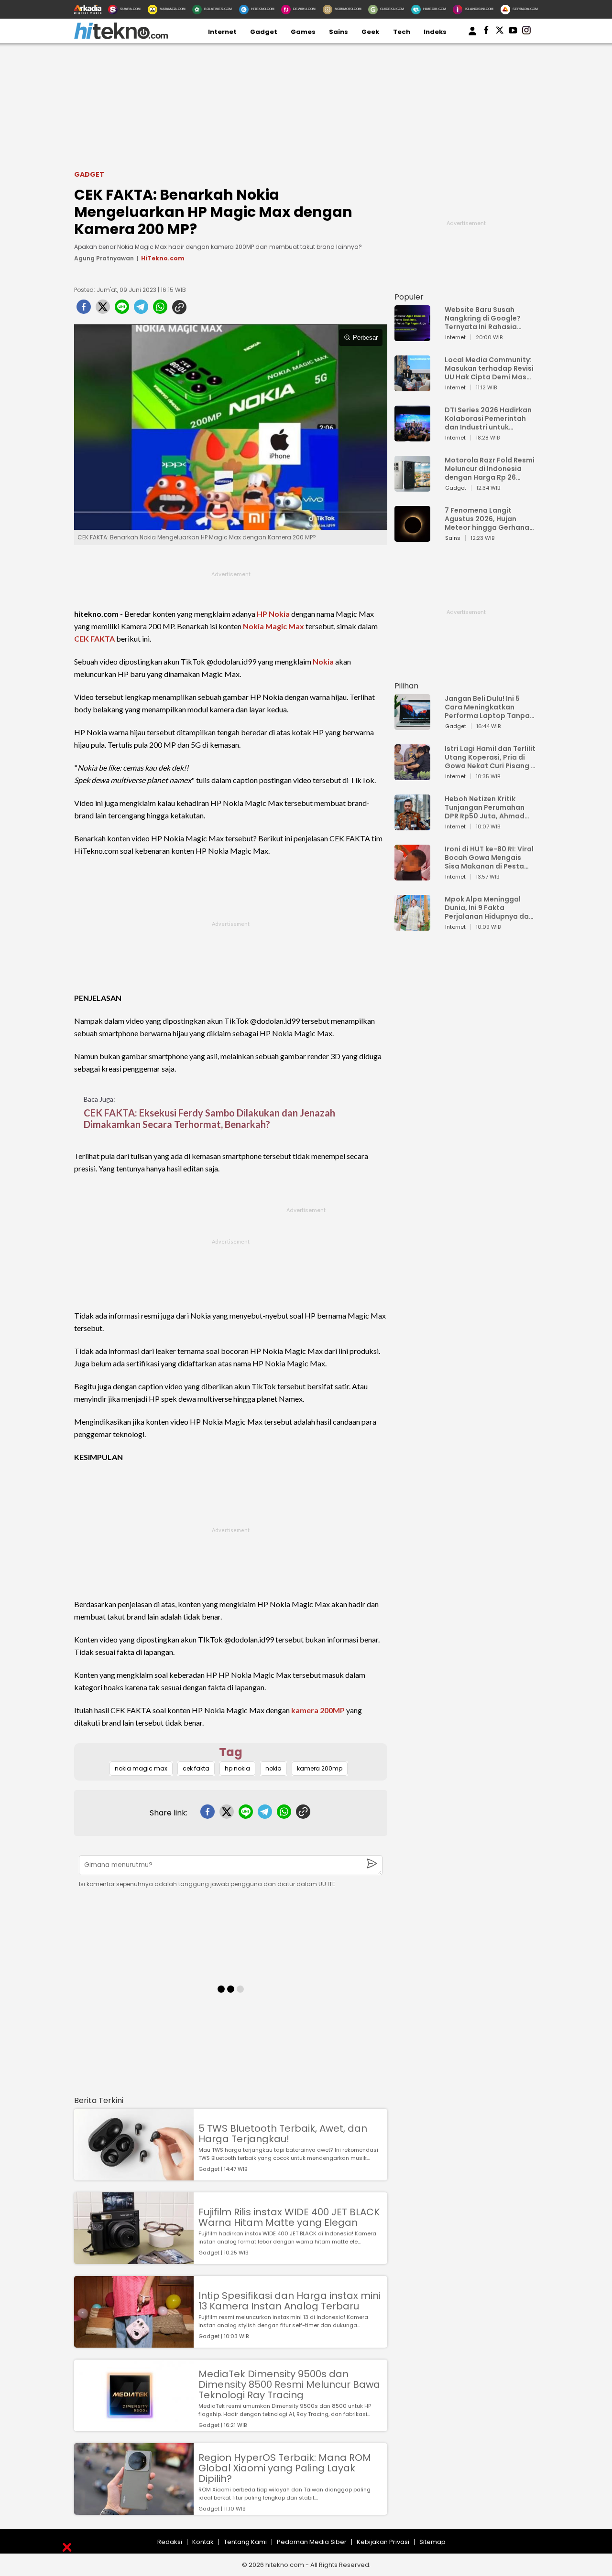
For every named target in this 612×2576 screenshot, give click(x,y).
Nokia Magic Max (273, 626)
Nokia (323, 661)
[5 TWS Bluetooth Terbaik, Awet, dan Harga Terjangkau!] (134, 2176)
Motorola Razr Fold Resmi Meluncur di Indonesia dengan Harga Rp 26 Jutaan (490, 469)
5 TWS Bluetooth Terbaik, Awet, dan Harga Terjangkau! (283, 2134)
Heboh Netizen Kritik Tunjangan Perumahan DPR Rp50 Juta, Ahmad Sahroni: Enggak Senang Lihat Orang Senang (487, 807)
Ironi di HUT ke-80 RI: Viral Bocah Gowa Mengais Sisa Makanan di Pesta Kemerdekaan (489, 858)
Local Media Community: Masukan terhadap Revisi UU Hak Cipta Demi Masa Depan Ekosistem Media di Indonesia (489, 368)
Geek (370, 32)
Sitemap (432, 2542)
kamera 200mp (320, 1768)
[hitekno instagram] (526, 32)
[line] (122, 310)
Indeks (435, 32)
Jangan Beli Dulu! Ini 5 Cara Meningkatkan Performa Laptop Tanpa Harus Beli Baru (487, 707)
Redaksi (170, 2542)
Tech (402, 32)
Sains (339, 32)
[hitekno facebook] (486, 32)
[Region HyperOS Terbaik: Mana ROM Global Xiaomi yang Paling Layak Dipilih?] (134, 2510)
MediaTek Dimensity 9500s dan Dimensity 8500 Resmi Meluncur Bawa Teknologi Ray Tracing (289, 2384)
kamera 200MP (318, 1710)
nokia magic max (141, 1768)
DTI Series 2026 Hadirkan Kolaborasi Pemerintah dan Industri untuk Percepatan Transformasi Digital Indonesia (488, 419)
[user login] (472, 36)
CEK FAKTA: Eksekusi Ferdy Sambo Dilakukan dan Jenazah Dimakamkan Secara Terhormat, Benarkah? (209, 1118)
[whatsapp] (160, 310)
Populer (409, 297)
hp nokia (237, 1768)
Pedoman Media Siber (312, 2542)
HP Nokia (273, 614)
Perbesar (365, 338)
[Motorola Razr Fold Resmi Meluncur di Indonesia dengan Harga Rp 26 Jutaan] (412, 487)
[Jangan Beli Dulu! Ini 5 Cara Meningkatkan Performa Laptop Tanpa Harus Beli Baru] (412, 725)
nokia (273, 1768)
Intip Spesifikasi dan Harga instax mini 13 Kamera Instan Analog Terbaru (290, 2301)
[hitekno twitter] (500, 32)
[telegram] (141, 310)
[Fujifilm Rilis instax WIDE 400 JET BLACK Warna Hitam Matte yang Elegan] (134, 2259)
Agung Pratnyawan (104, 258)
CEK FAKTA (94, 639)
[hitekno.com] (121, 37)
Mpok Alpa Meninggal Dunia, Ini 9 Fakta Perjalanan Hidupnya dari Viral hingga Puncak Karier (489, 908)
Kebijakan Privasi (383, 2542)
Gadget (264, 32)
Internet (222, 32)
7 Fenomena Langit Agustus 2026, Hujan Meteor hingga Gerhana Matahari (487, 519)
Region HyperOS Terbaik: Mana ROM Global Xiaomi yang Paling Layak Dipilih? (285, 2468)
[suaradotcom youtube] (513, 32)
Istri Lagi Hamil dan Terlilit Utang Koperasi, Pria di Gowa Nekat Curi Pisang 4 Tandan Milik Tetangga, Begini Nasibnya (490, 757)
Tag (231, 1752)
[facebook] (84, 310)
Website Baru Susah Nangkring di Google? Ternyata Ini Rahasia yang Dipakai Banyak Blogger (483, 318)
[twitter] (103, 310)
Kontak (203, 2542)
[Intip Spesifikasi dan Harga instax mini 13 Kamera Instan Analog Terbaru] (134, 2343)
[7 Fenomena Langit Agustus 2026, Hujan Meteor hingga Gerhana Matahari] (412, 537)
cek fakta (196, 1768)
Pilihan (406, 686)
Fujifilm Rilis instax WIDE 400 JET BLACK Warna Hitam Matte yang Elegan (289, 2217)
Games (303, 32)
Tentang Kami (245, 2542)
